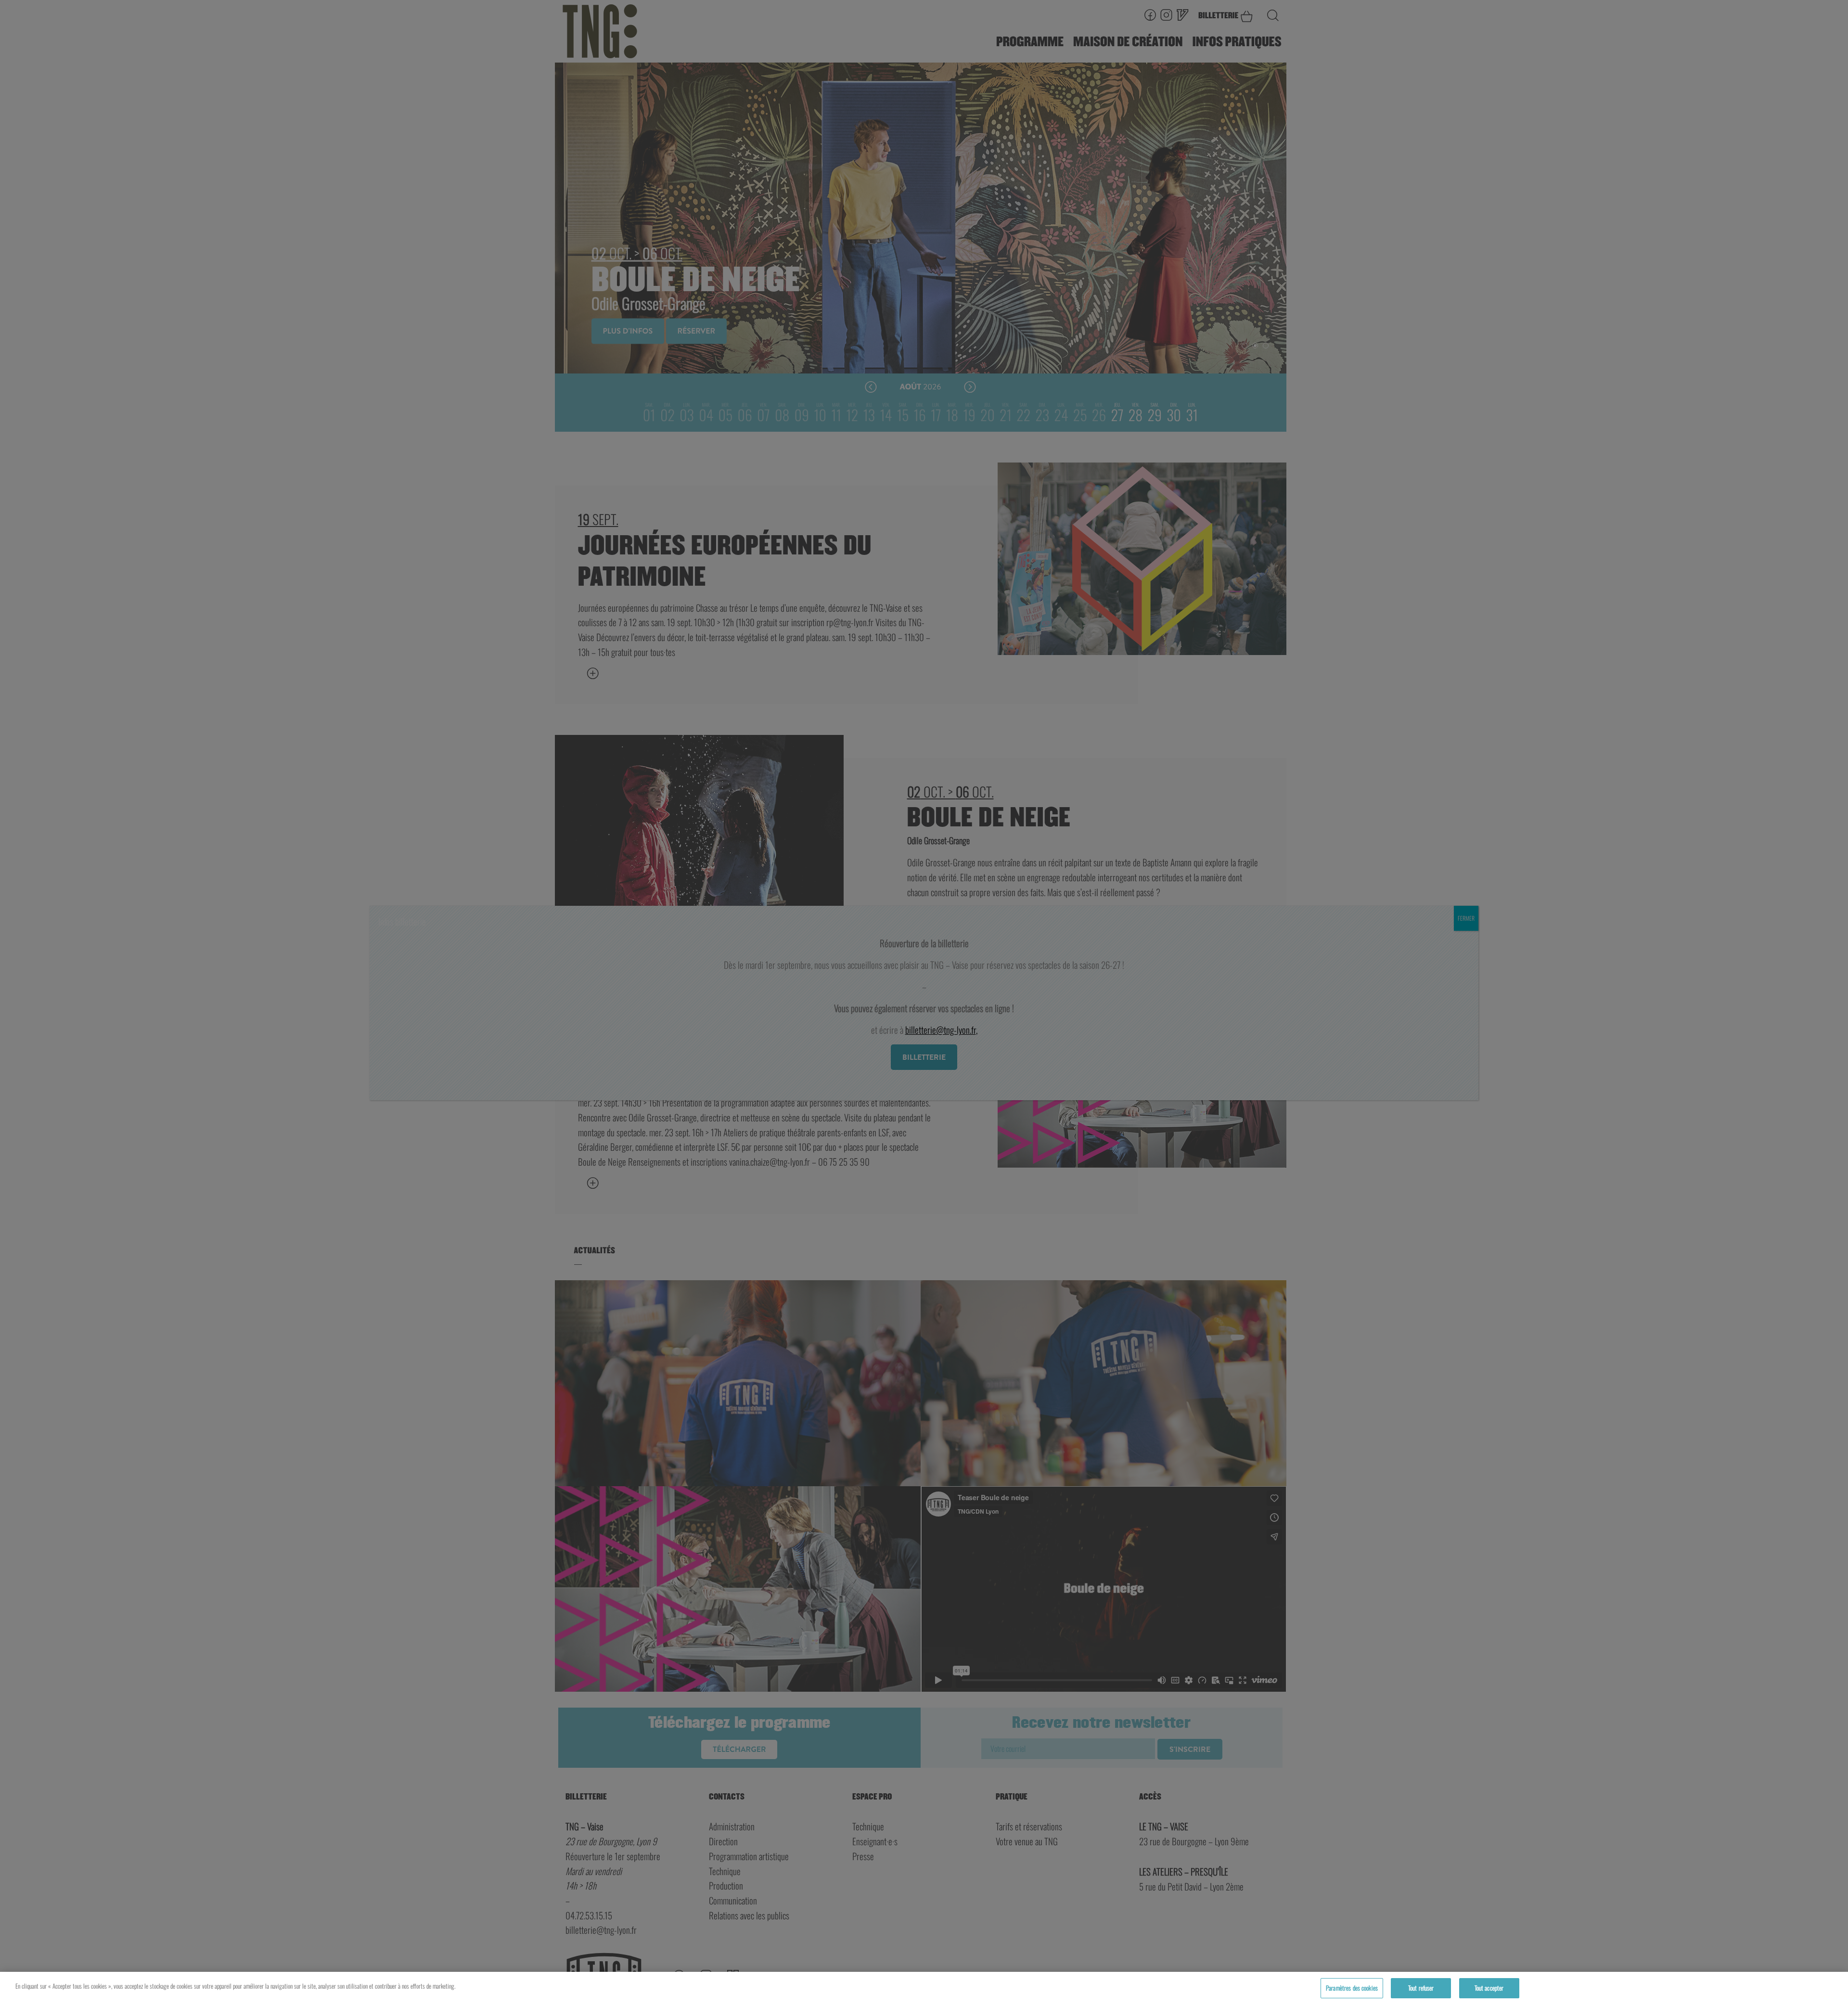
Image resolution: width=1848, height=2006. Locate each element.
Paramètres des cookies (1352, 1988)
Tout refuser (1421, 1988)
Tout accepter (1489, 1988)
